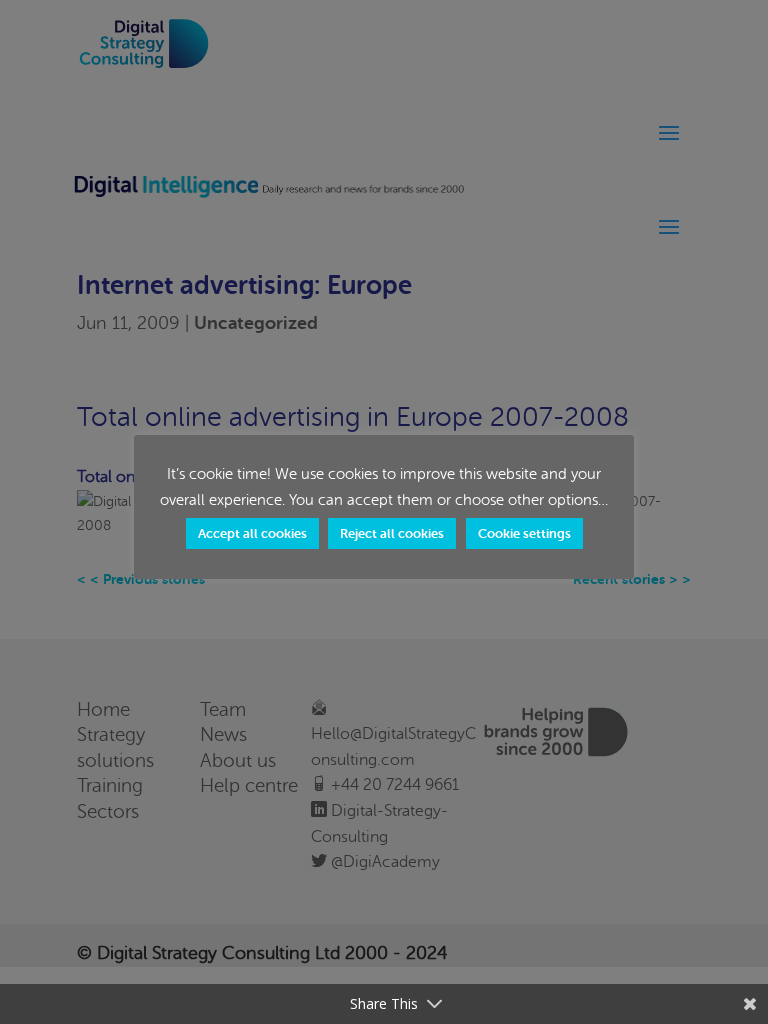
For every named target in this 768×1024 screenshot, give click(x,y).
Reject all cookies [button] (392, 533)
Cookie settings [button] (524, 533)
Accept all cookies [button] (252, 533)
